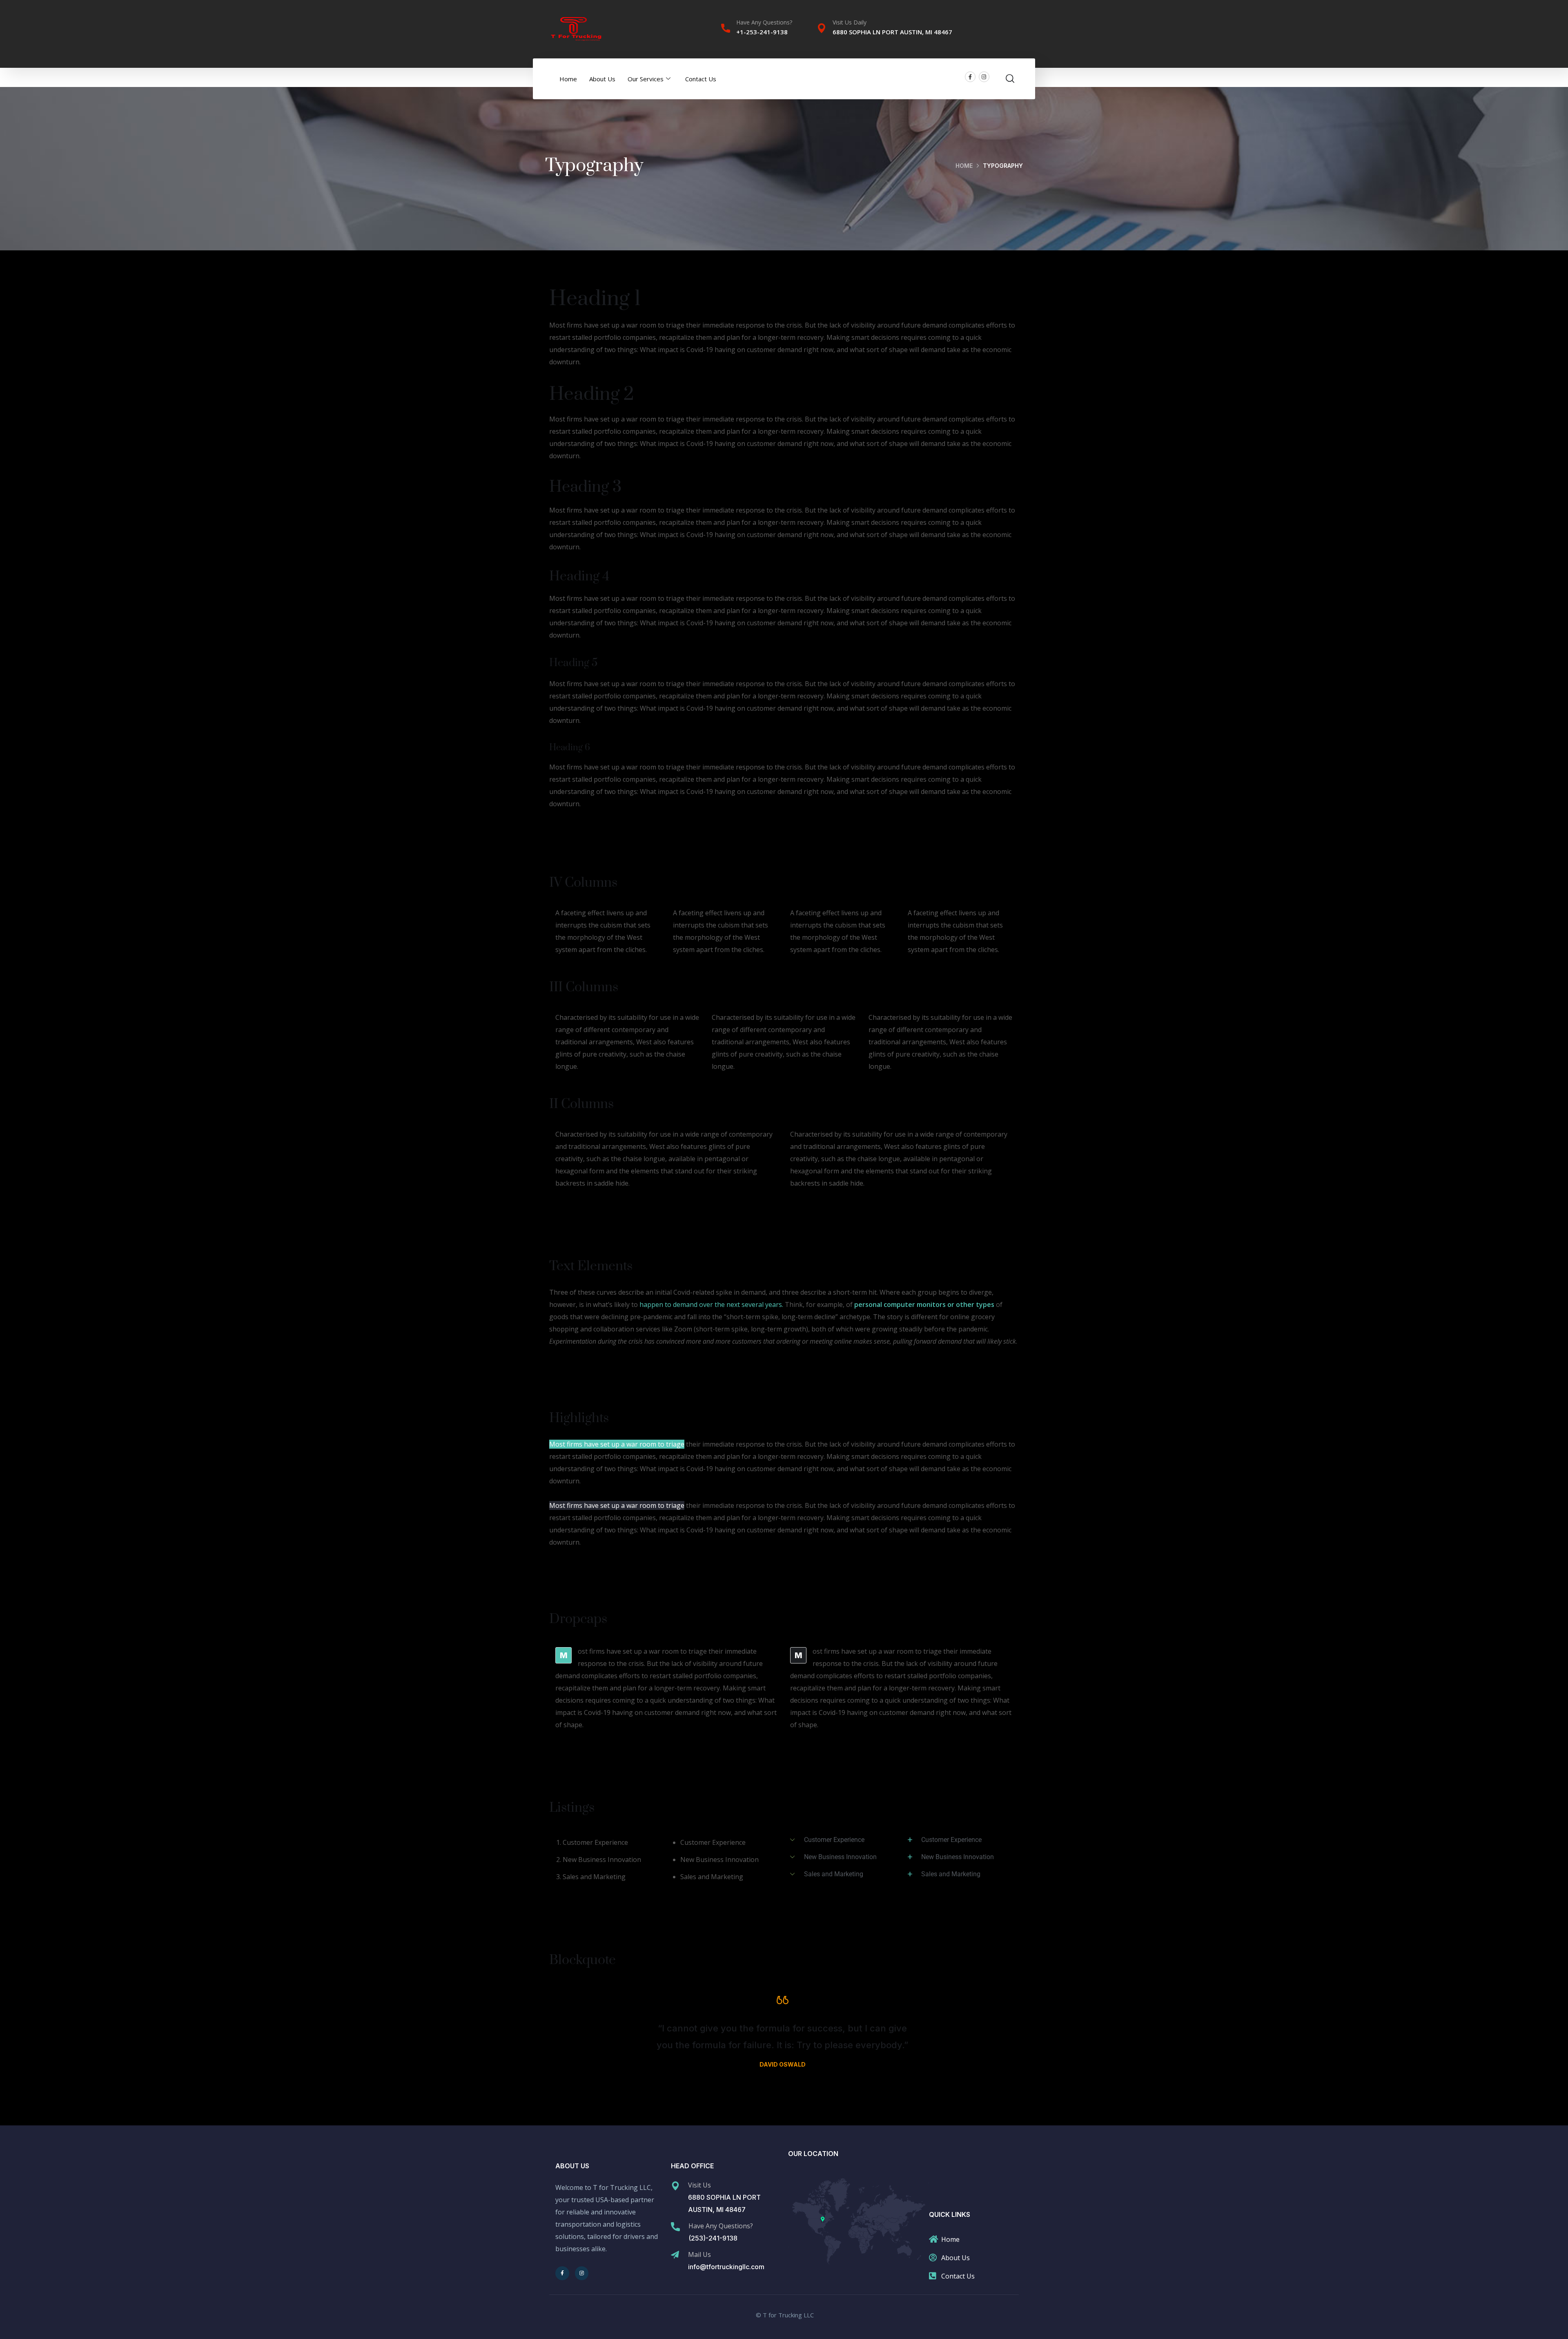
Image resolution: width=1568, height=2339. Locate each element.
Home (568, 79)
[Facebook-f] (970, 77)
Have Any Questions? (764, 22)
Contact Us (701, 79)
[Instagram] (984, 77)
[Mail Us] (675, 2255)
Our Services (646, 79)
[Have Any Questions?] (726, 28)
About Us (602, 79)
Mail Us (699, 2254)
